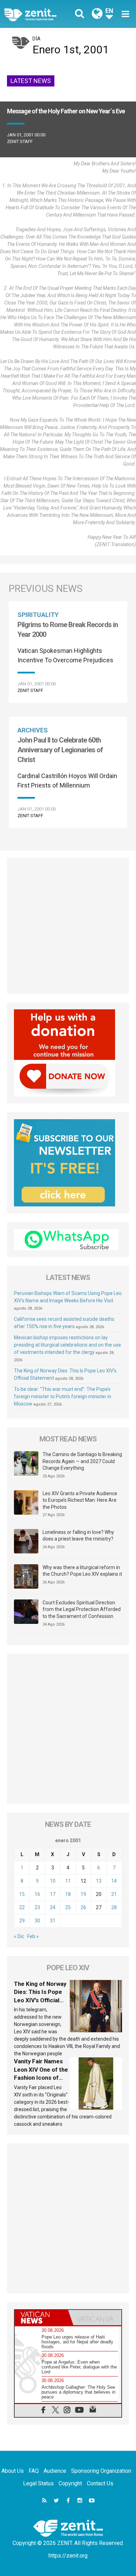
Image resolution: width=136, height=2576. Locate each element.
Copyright (70, 2483)
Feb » (33, 1936)
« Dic (19, 1936)
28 (114, 1907)
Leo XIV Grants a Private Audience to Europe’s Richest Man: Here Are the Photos (80, 1500)
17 (53, 1894)
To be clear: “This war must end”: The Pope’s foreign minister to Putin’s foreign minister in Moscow (63, 1396)
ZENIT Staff (20, 141)
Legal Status (38, 2483)
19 (83, 1894)
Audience (55, 2471)
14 (114, 1881)
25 (68, 1907)
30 (37, 1921)
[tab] (41, 2318)
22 (22, 1907)
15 (22, 1894)
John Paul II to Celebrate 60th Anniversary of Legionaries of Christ (60, 750)
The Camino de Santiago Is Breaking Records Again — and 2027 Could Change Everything (82, 1461)
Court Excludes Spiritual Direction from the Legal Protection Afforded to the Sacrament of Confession (82, 1609)
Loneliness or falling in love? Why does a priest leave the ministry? (78, 1536)
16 (37, 1894)
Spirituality (38, 615)
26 (83, 1907)
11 (68, 1881)
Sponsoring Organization (101, 2471)
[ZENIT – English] (38, 14)
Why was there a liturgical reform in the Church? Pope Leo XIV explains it (82, 1571)
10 (53, 1881)
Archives (33, 730)
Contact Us (100, 2483)
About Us (13, 2471)
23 (37, 1907)
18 (68, 1894)
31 (53, 1921)
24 (53, 1907)
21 (114, 1894)
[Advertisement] (68, 926)
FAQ (34, 2471)
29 (22, 1921)
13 (99, 1881)
